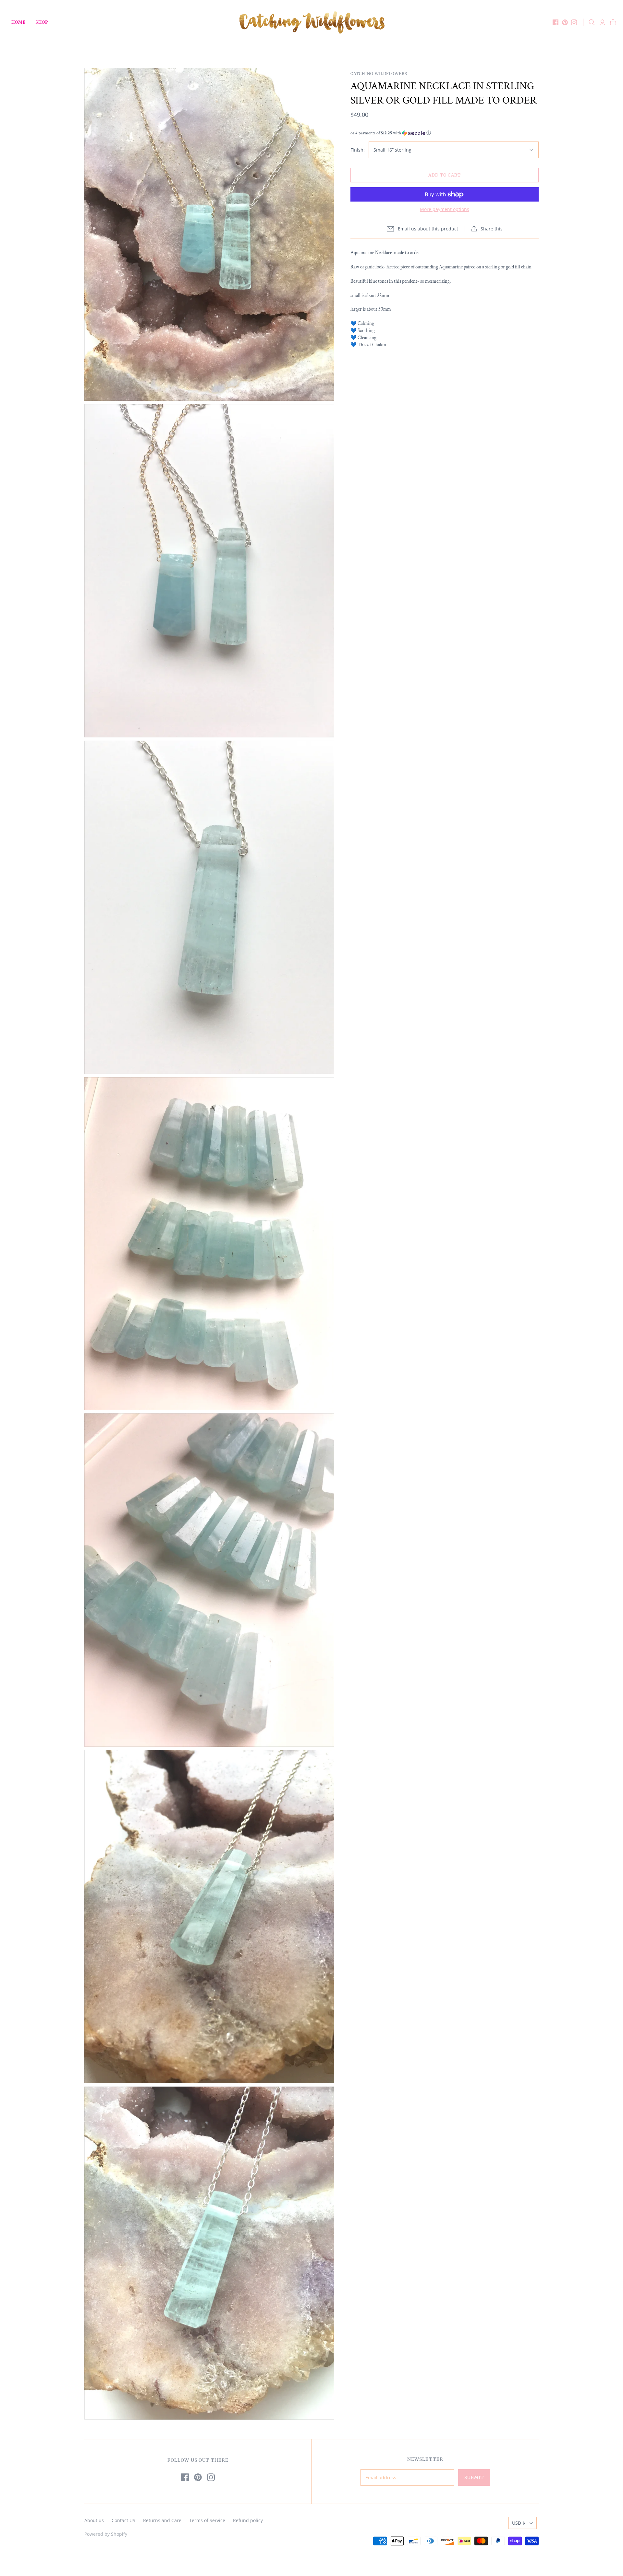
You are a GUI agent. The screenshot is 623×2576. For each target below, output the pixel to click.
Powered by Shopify (106, 2534)
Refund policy (248, 2520)
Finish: (358, 150)
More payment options (445, 209)
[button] (445, 133)
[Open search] (592, 22)
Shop (42, 22)
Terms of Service (207, 2520)
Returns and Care (162, 2520)
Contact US (123, 2520)
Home (18, 22)
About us (94, 2520)
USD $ (519, 2523)
